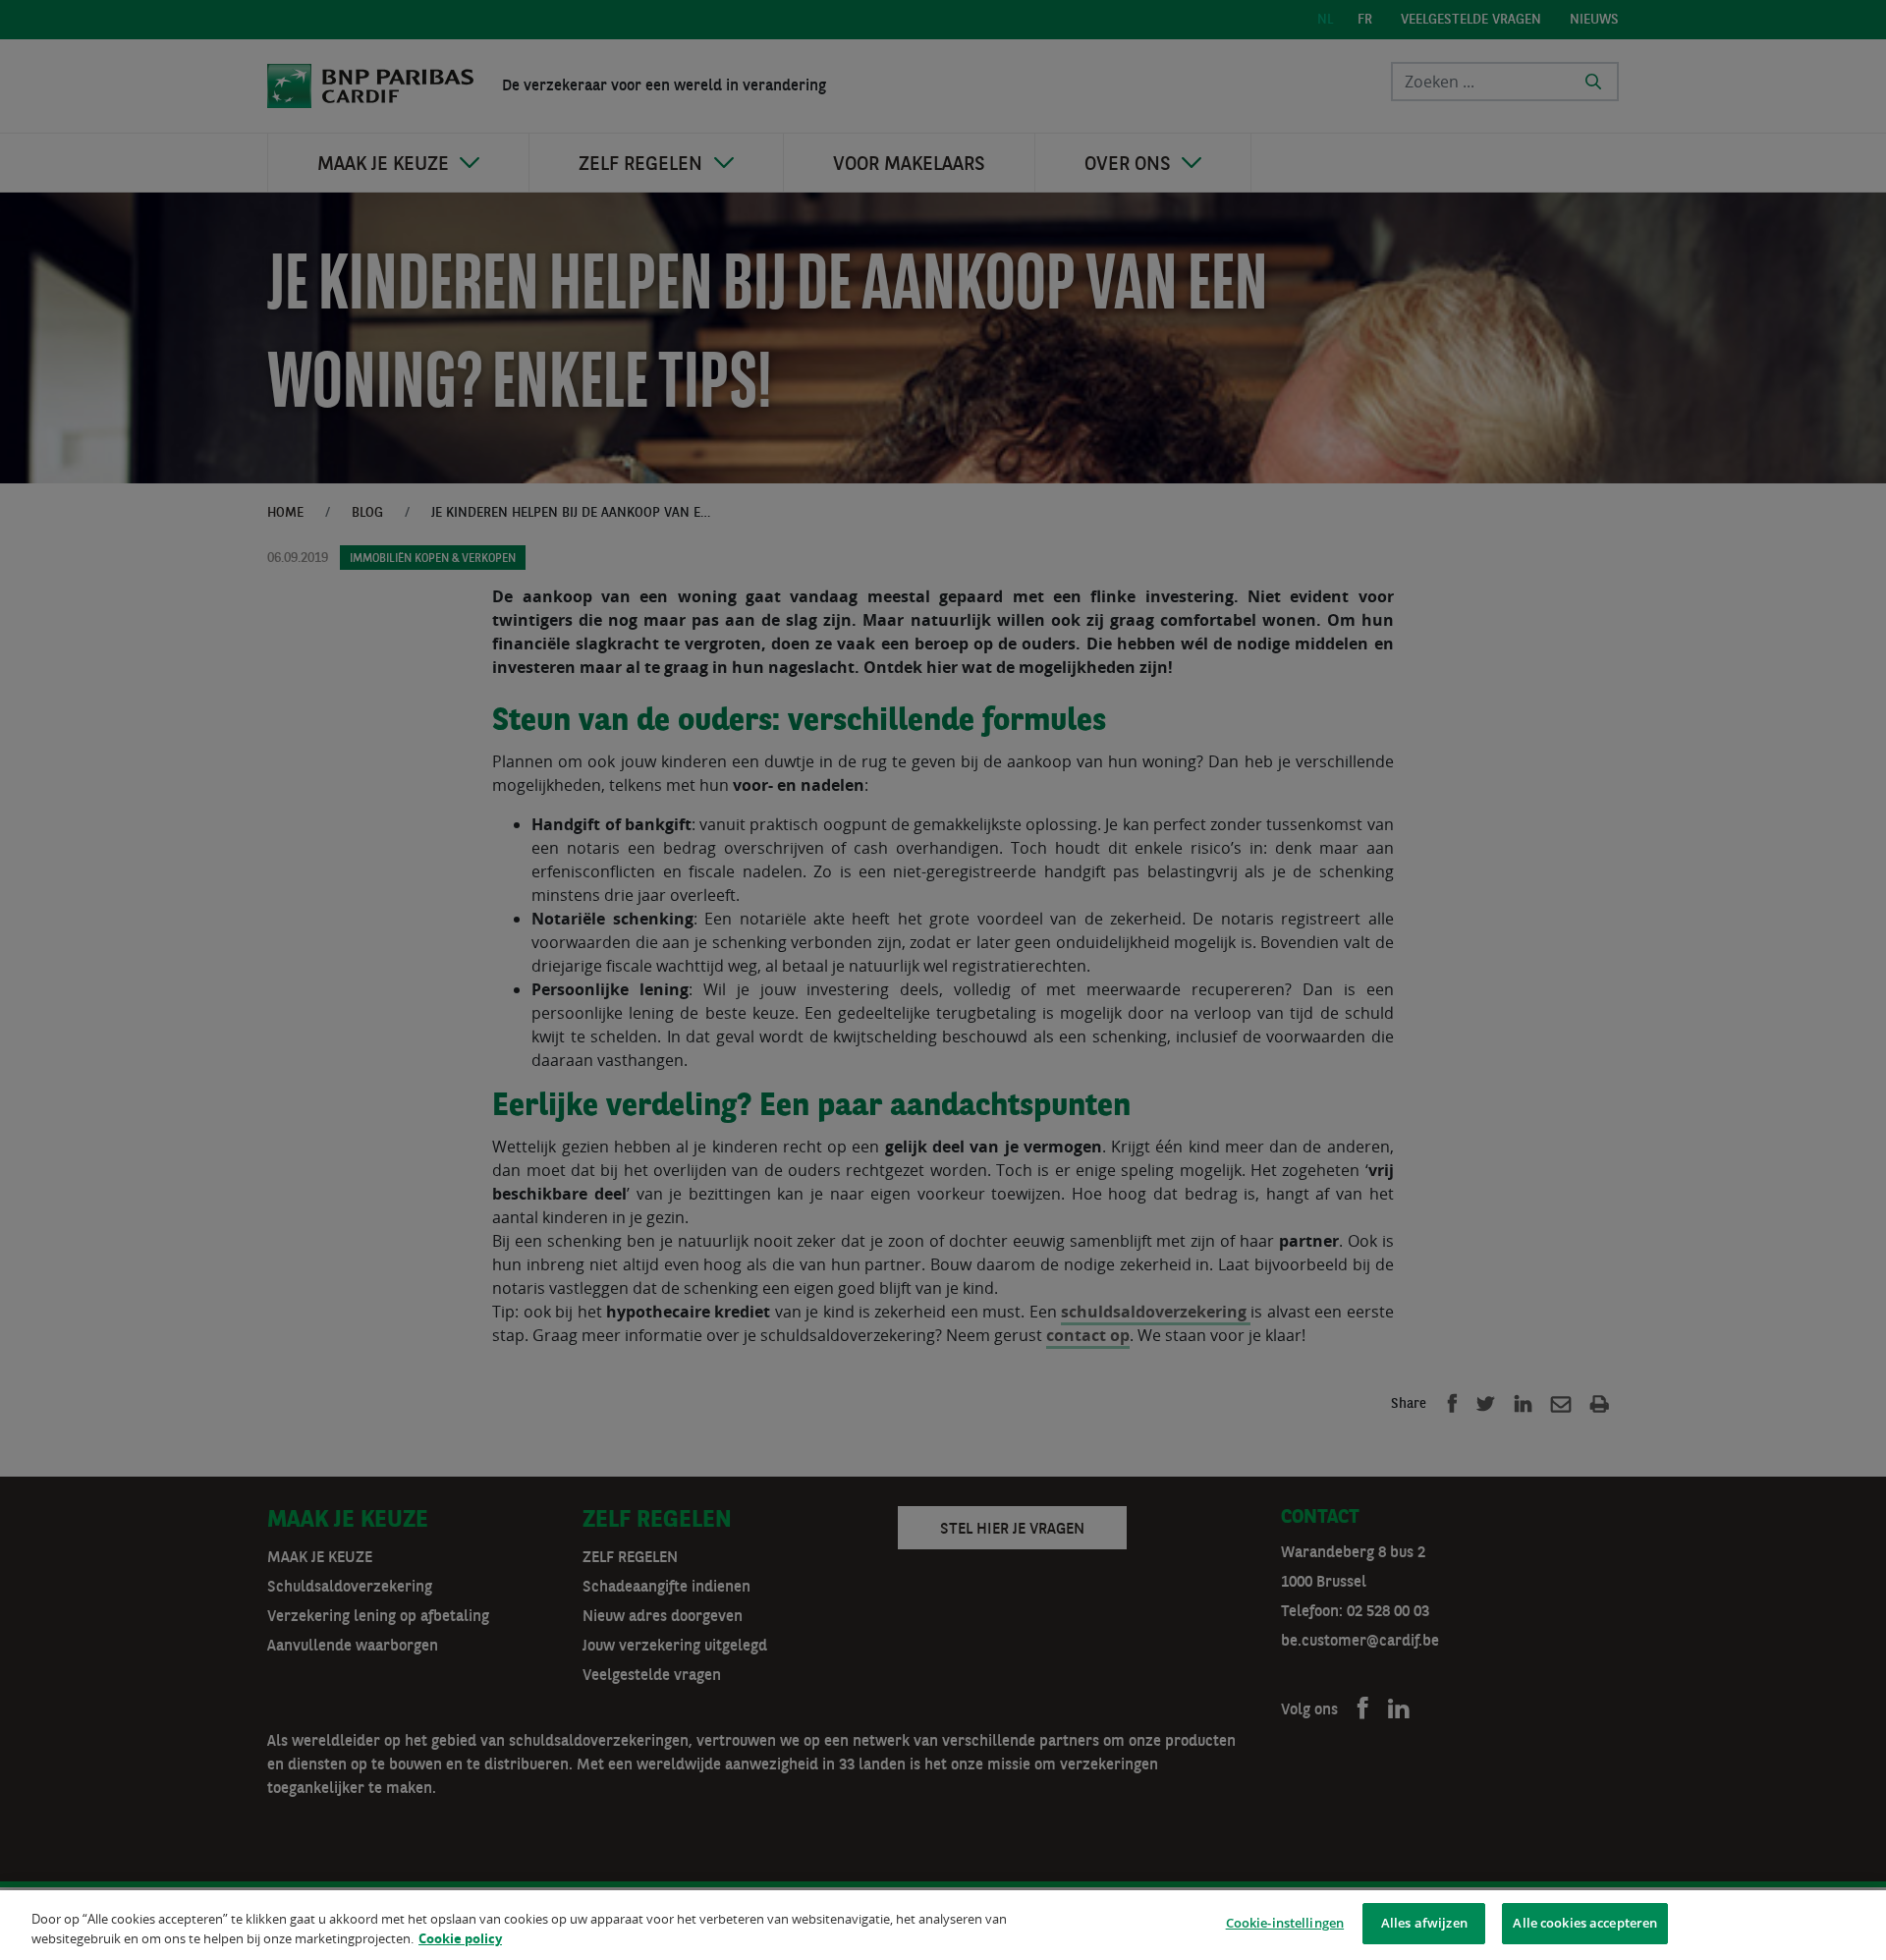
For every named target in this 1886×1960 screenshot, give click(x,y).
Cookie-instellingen (1285, 1923)
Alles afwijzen (1424, 1923)
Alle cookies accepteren (1585, 1923)
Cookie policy (460, 1938)
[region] (943, 1925)
